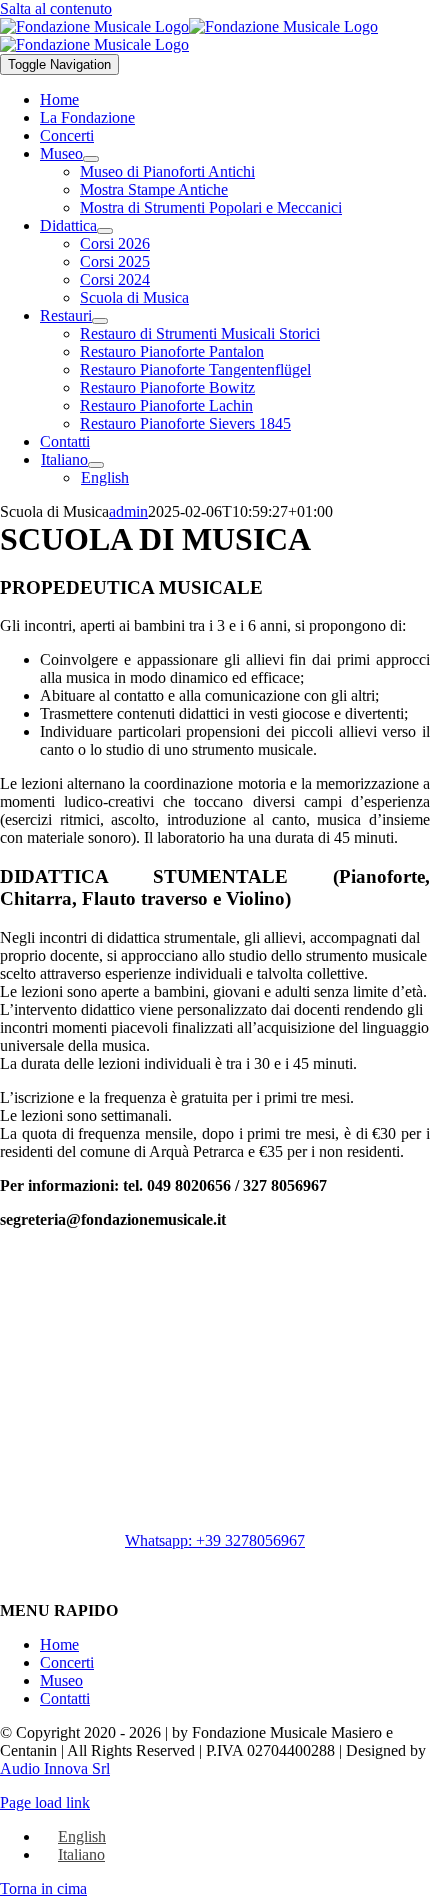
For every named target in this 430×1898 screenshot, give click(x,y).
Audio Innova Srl (55, 1768)
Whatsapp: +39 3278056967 (215, 1540)
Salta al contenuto (56, 8)
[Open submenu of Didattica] (105, 231)
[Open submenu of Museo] (91, 159)
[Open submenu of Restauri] (100, 321)
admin (128, 511)
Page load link (45, 1802)
